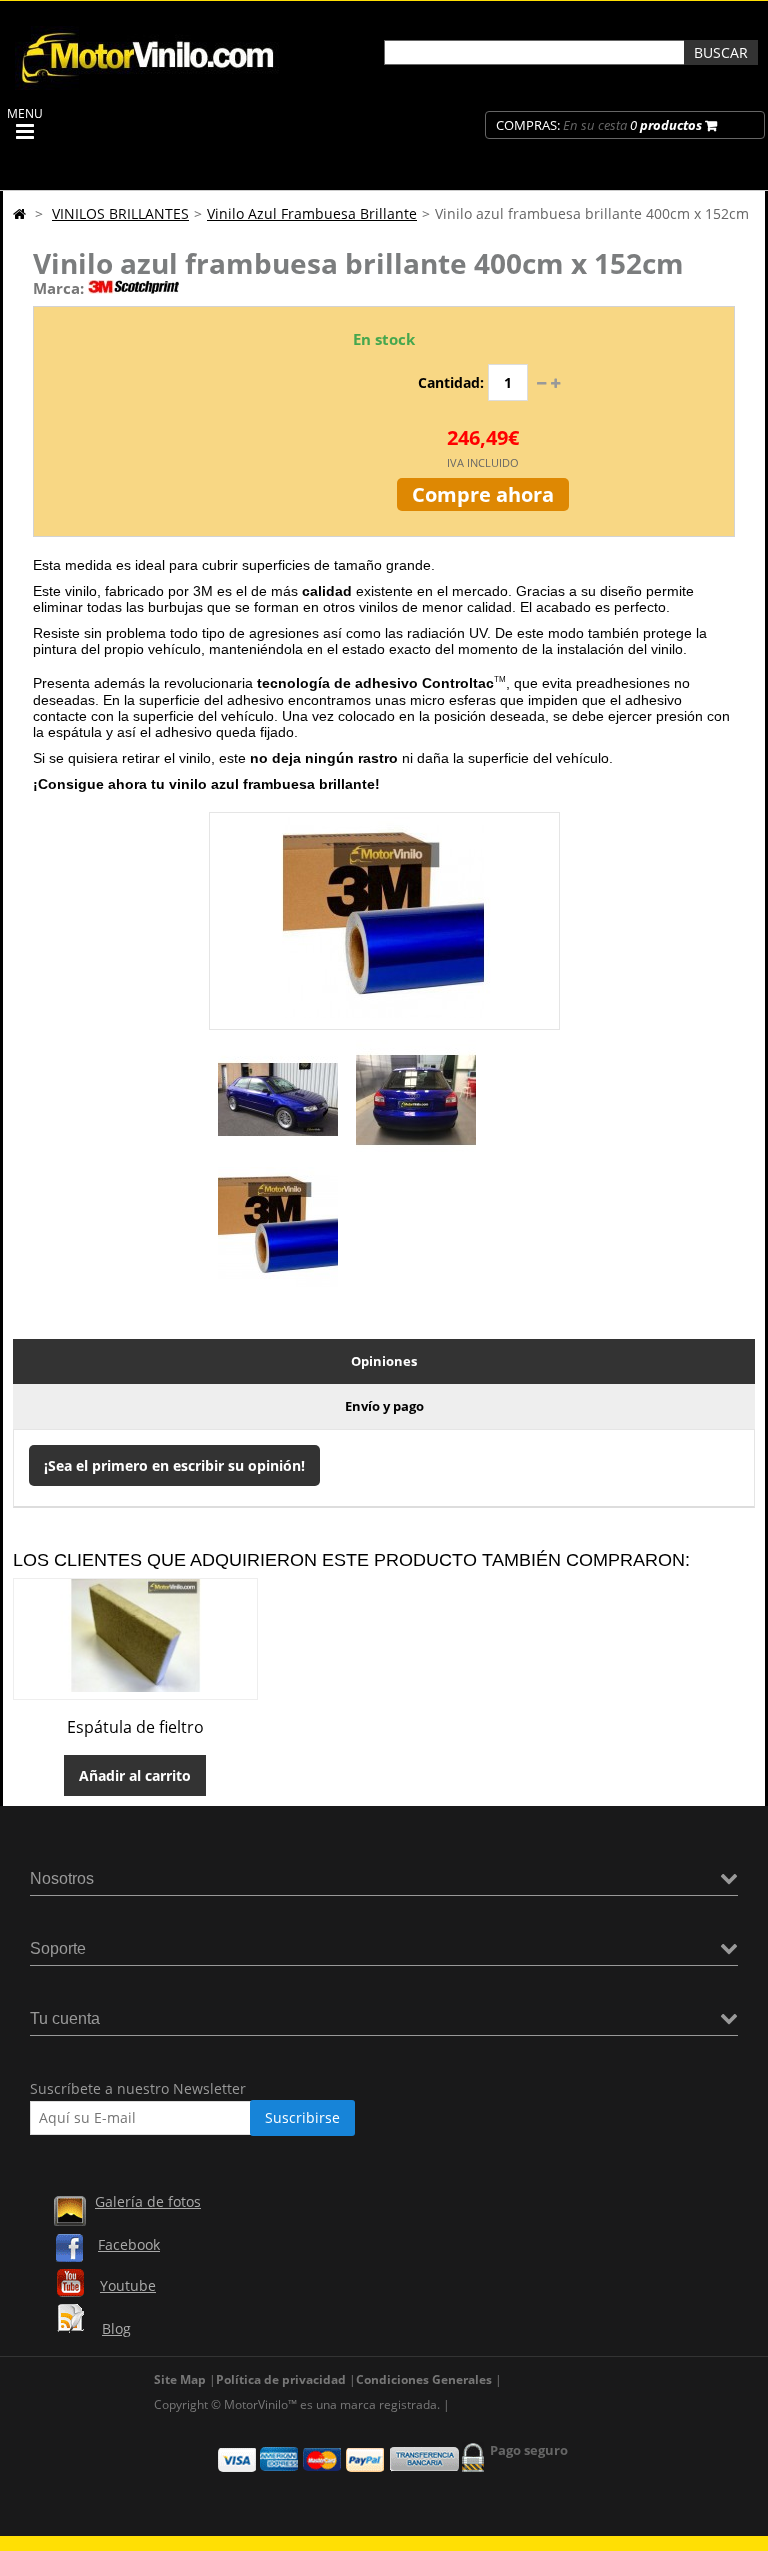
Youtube (128, 2285)
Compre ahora (483, 494)
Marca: (58, 288)
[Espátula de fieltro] (135, 1686)
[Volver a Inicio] (19, 213)
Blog (116, 2328)
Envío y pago (384, 1406)
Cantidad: (451, 382)
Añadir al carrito (135, 1775)
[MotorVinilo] (150, 84)
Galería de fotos (148, 2201)
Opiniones (384, 1361)
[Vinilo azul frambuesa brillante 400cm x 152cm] (278, 1154)
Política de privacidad (281, 2379)
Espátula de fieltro (135, 1727)
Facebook (129, 2244)
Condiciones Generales (424, 2379)
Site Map (180, 2379)
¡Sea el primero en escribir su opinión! (174, 1465)
